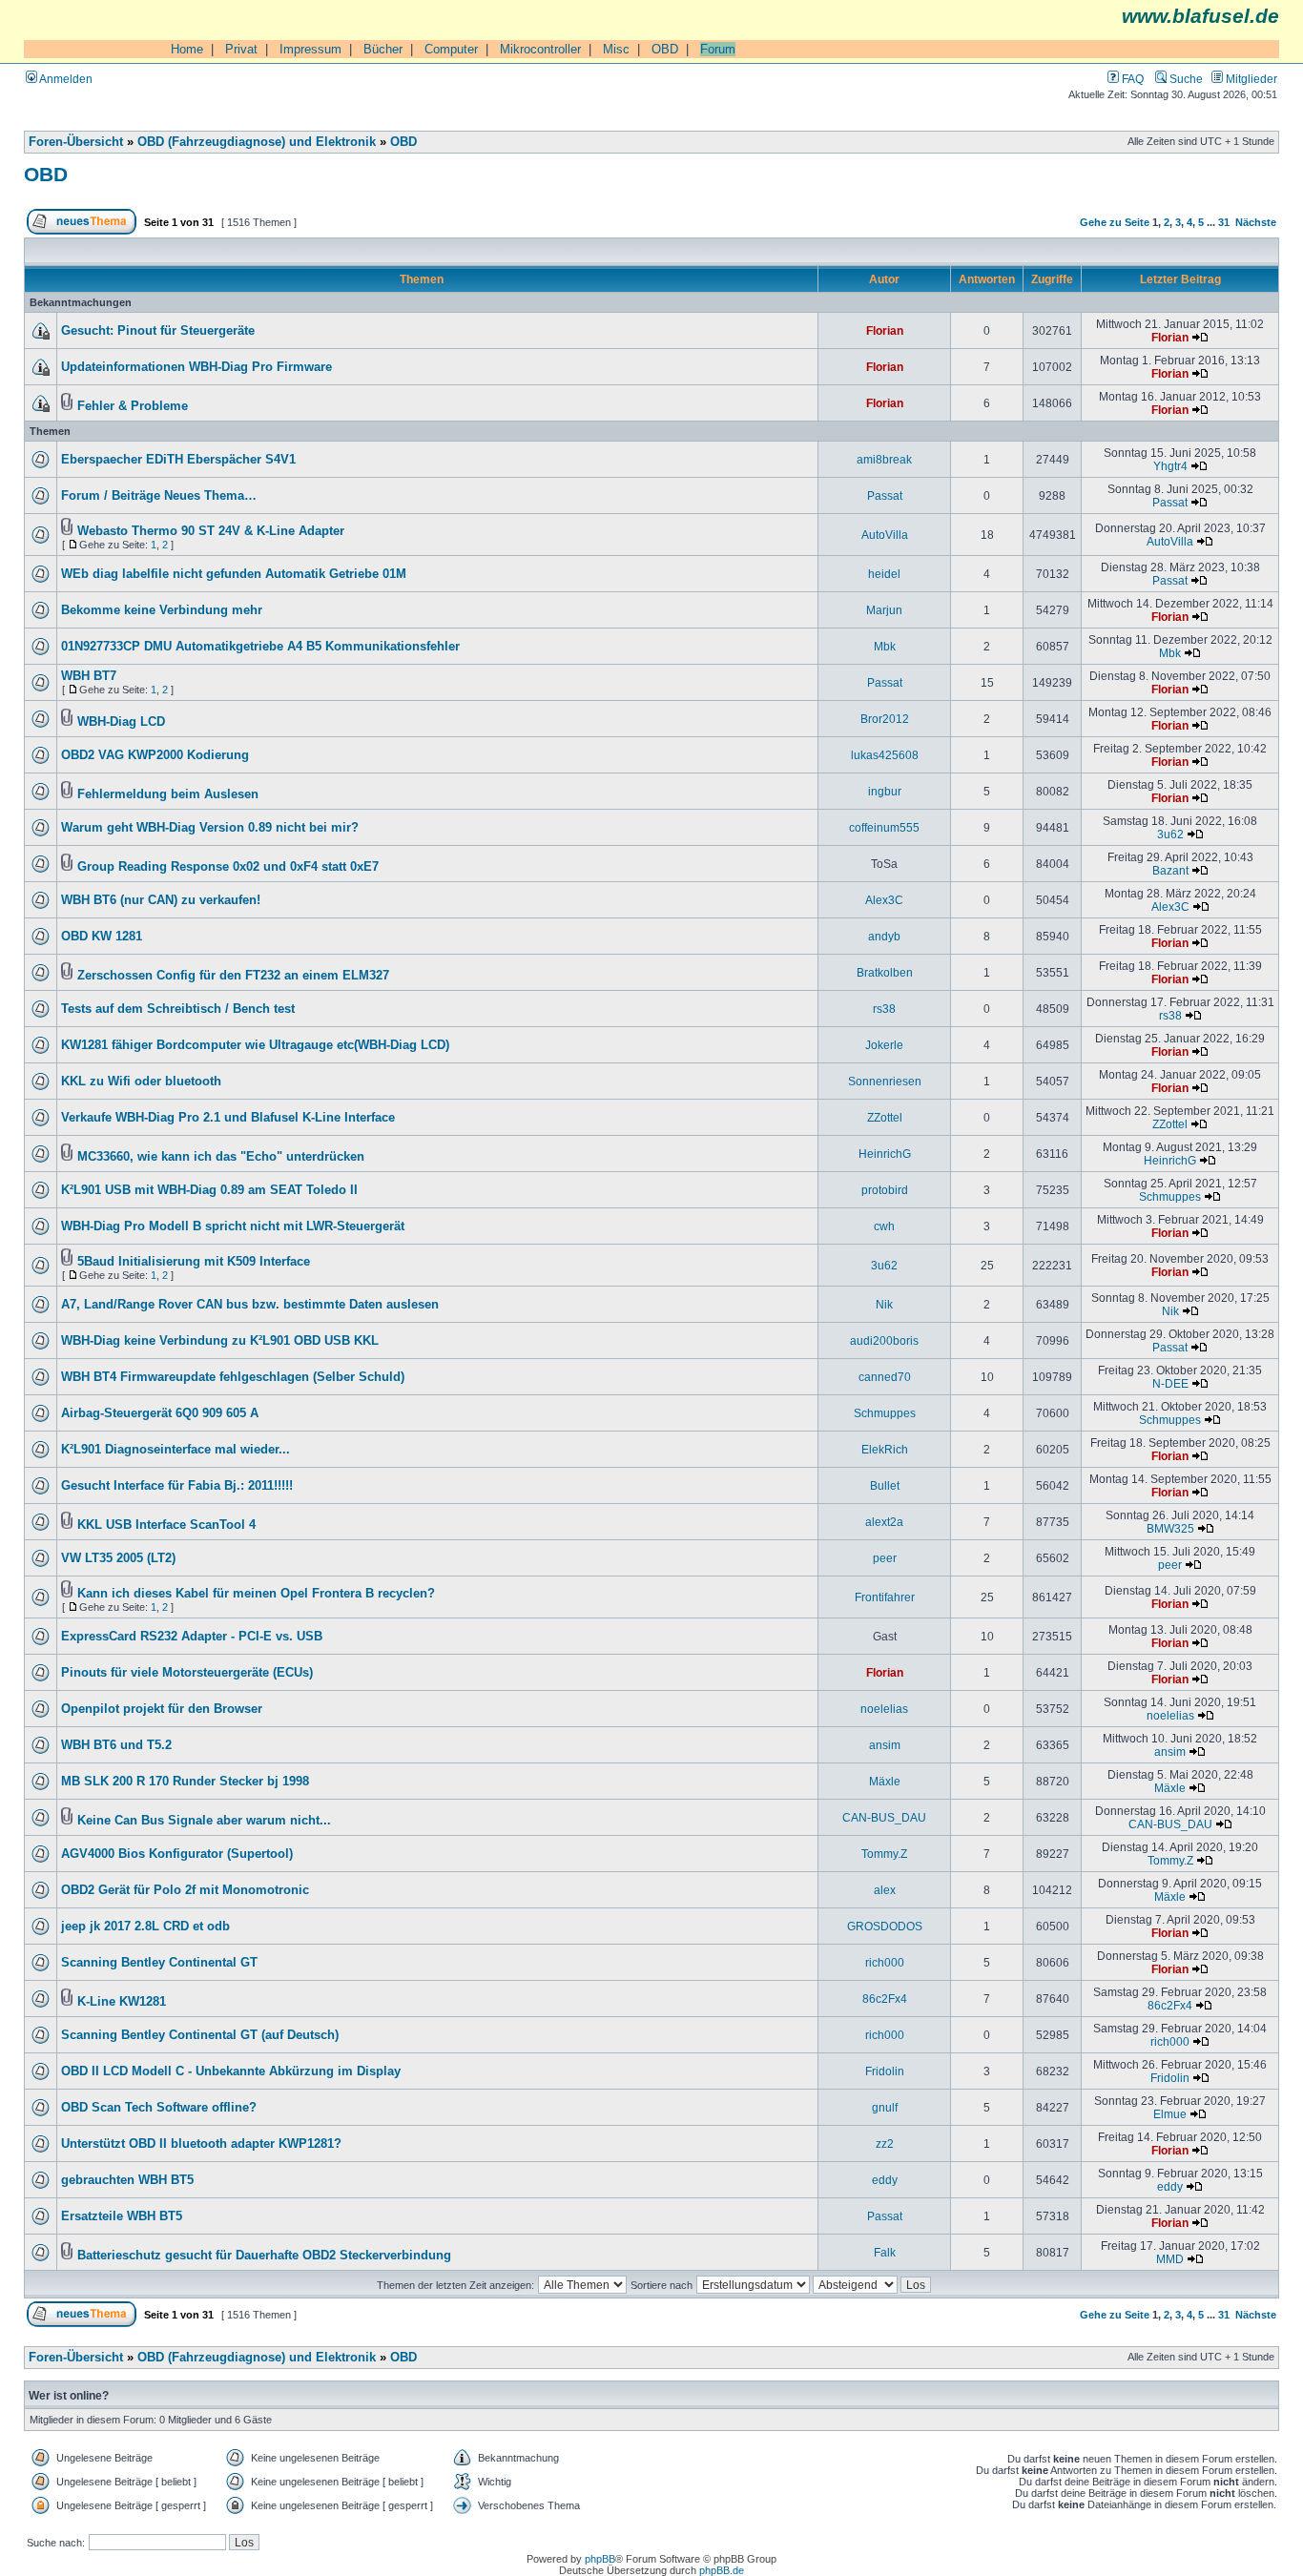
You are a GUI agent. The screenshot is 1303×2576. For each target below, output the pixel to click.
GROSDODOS (885, 1926)
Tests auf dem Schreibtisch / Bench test (178, 1009)
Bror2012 (885, 719)
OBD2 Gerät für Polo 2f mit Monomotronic (185, 1890)
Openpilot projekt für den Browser (162, 1709)
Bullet (885, 1485)
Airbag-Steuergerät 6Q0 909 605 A (160, 1413)
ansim (885, 1745)
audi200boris (884, 1340)
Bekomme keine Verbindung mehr (162, 610)
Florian (885, 330)
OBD (665, 49)
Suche (1185, 79)
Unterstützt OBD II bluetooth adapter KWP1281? (201, 2144)
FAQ (1131, 79)
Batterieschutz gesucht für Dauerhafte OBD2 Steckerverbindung (264, 2256)
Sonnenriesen (885, 1081)
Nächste (1256, 222)
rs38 (884, 1009)
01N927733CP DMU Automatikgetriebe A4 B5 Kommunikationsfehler (260, 647)
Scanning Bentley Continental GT (159, 1963)
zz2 (885, 2143)
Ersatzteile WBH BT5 (122, 2216)
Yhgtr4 (1170, 466)
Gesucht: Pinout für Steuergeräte (158, 331)
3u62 (1170, 834)
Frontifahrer (885, 1597)
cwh (884, 1226)
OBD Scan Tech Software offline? (159, 2108)
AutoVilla (885, 535)
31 (1224, 222)
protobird (885, 1190)
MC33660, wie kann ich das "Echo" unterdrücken (221, 1157)
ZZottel (885, 1117)
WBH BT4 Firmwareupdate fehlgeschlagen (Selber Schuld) (233, 1377)
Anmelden (65, 79)
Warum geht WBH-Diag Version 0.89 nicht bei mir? (210, 828)
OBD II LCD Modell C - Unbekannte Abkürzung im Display (231, 2071)
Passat (885, 495)
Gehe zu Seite (1115, 222)
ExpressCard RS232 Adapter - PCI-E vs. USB (192, 1637)
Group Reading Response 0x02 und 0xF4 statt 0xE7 (228, 867)
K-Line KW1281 (122, 2002)
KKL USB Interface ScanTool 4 (166, 1525)
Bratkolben (885, 972)
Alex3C (884, 900)
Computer (451, 49)
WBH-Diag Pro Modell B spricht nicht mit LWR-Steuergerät (233, 1226)
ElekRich (885, 1449)
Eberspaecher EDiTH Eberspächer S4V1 (178, 460)
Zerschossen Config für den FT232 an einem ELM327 (233, 976)
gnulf (885, 2107)
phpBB (600, 2559)
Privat (241, 49)
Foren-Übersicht (76, 142)
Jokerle (884, 1045)
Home (187, 49)
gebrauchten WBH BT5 (127, 2180)
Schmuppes (1170, 1196)
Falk (885, 2252)
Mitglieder (1250, 79)
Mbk (885, 646)
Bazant (1170, 870)
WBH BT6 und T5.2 (116, 1745)
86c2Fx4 (885, 1999)
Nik (884, 1304)
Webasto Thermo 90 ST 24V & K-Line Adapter (211, 531)
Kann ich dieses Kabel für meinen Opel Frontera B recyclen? (256, 1594)
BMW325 (1170, 1528)
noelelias (884, 1709)
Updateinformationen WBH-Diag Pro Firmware (196, 367)
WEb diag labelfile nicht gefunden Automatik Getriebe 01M (234, 574)
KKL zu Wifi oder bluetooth (141, 1082)
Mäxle (885, 1781)
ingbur (885, 791)
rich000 (885, 1962)
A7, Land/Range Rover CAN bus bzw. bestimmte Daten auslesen (250, 1305)
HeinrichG (885, 1154)
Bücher (383, 49)
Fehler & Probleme (133, 406)
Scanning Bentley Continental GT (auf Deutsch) (200, 2035)
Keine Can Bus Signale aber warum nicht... (204, 1821)
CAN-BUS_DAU (884, 1817)
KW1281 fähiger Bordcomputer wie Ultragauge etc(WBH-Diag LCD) (255, 1045)
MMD (1170, 2259)
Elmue (1170, 2114)
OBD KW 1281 (102, 937)
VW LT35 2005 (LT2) (118, 1558)
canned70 (885, 1377)
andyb (884, 936)
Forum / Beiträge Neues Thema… (159, 496)
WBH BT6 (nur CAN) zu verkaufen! (161, 900)
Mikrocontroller (540, 49)
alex (885, 1890)
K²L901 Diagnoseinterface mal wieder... (176, 1450)
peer (885, 1558)
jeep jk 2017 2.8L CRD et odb (145, 1927)
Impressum (310, 49)
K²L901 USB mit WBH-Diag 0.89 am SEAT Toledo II (209, 1190)
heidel (884, 574)
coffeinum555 (884, 827)
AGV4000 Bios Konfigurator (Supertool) (177, 1854)
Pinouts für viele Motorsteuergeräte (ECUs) (187, 1673)
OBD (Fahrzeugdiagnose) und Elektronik (257, 142)
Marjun (884, 610)
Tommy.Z (884, 1854)
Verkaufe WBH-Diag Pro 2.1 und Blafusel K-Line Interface (228, 1118)
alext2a (884, 1522)
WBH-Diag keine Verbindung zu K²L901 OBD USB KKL (220, 1341)
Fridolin (885, 2071)
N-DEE (1170, 1383)
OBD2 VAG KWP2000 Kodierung (155, 755)
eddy (885, 2180)
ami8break (884, 459)
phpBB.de (722, 2570)
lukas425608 (885, 755)
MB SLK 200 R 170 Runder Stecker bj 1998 (185, 1782)
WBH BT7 (89, 676)
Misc (616, 49)
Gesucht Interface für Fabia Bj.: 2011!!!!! (177, 1486)
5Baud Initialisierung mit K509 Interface (194, 1262)
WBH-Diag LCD (121, 722)
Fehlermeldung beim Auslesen (168, 794)
